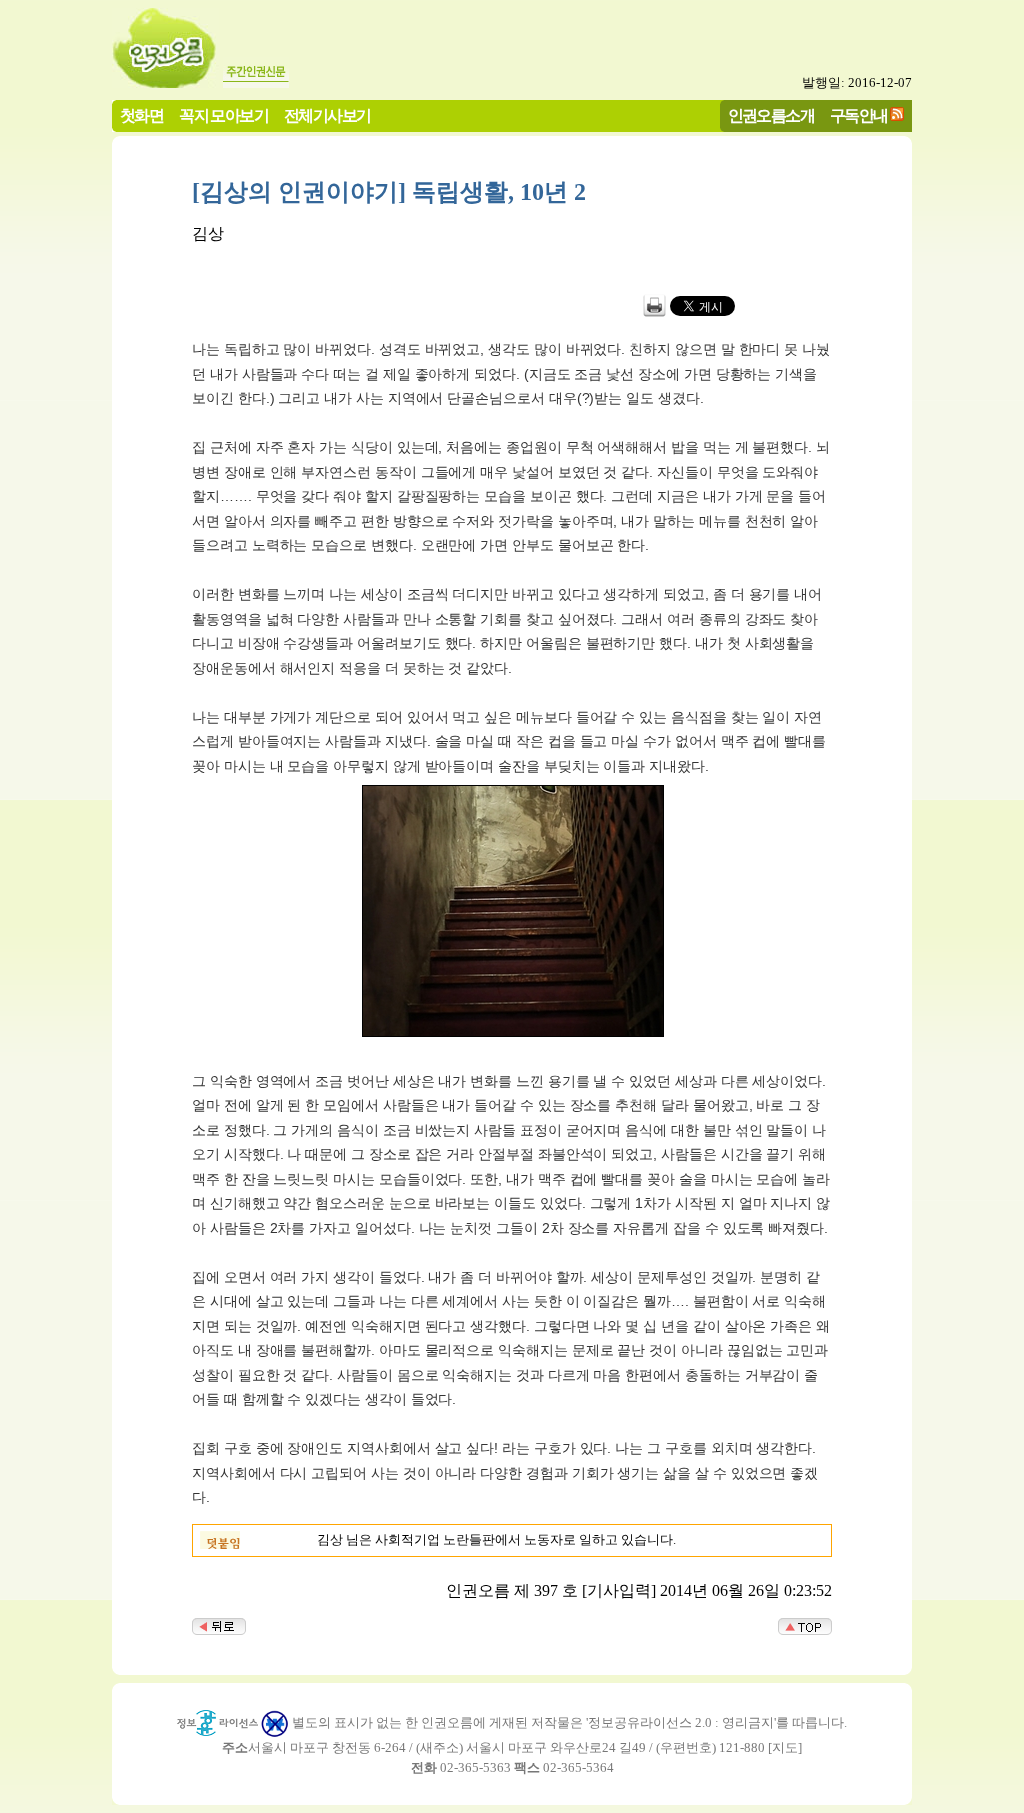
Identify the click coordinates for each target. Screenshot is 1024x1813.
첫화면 (141, 115)
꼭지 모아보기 (223, 115)
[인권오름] (165, 82)
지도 (785, 1747)
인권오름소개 (771, 115)
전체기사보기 (327, 115)
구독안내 (859, 115)
